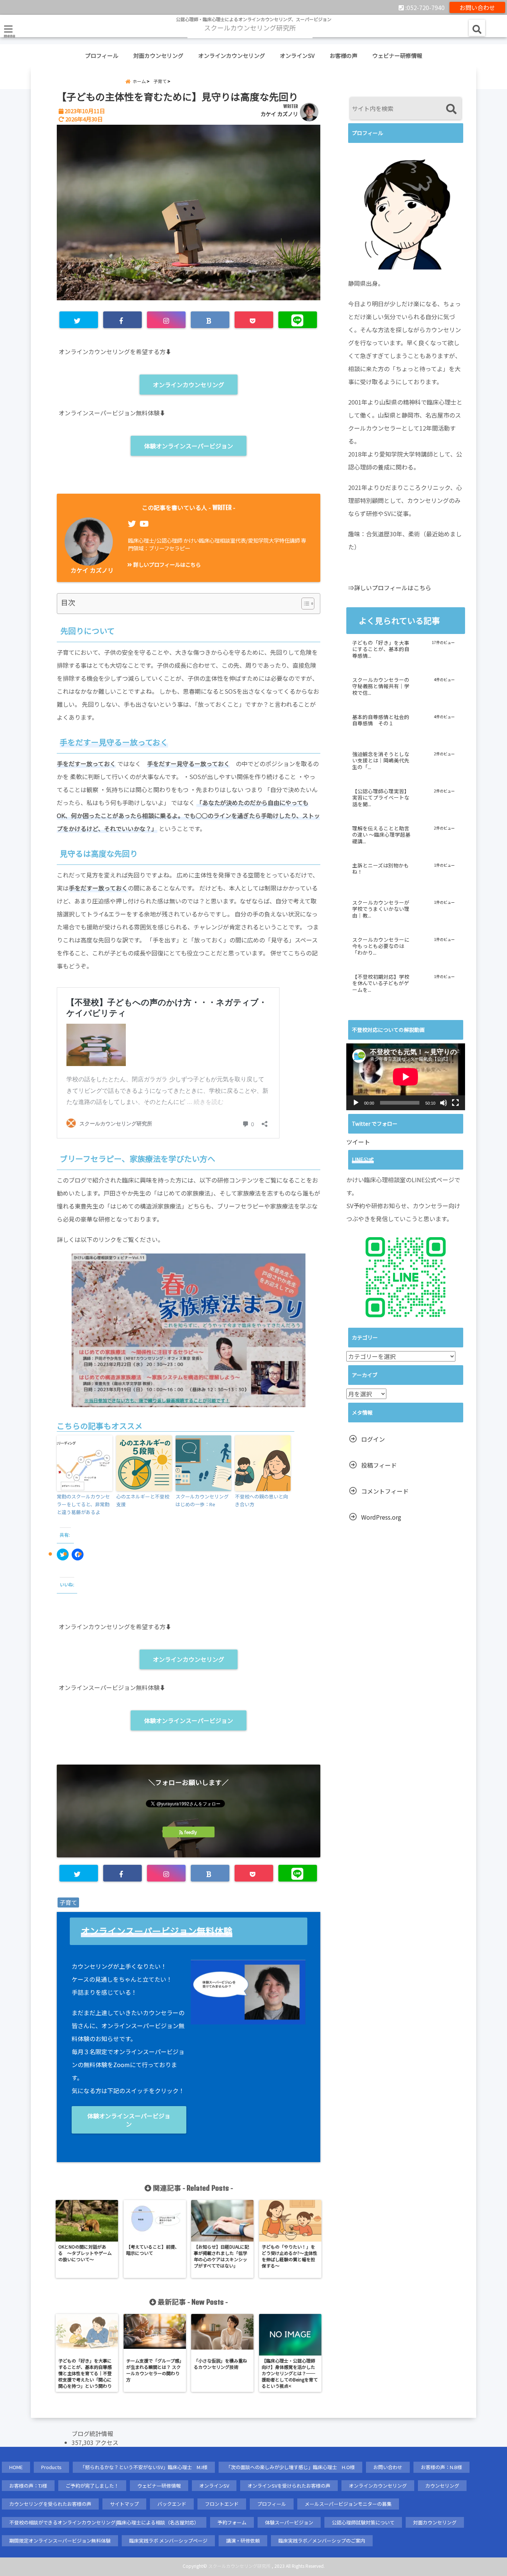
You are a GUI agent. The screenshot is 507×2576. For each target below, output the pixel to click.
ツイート (358, 1142)
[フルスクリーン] (455, 1103)
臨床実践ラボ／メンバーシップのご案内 (322, 2541)
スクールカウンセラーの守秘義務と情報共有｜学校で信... (381, 687)
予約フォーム (232, 2522)
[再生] (356, 1103)
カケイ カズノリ (279, 114)
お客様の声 (344, 55)
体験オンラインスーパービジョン (189, 446)
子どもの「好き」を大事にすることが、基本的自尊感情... (381, 649)
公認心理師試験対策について (363, 2522)
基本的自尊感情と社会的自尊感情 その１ (381, 720)
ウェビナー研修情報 (397, 55)
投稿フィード (379, 1465)
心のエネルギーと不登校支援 (143, 1500)
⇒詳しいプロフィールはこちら (390, 588)
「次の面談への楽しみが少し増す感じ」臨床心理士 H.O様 (290, 2467)
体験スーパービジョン (289, 2522)
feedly (191, 1832)
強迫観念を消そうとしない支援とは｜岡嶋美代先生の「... (381, 761)
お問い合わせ (477, 7)
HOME (16, 2467)
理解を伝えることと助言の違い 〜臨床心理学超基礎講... (381, 835)
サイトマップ (124, 2504)
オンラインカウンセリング (232, 55)
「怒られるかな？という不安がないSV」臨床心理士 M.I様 (144, 2467)
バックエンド (172, 2504)
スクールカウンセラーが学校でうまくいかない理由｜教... (381, 909)
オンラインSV (297, 55)
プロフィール (102, 55)
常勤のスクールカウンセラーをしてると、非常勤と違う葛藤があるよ (83, 1504)
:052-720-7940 (424, 7)
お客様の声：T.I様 (28, 2486)
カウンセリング (442, 2486)
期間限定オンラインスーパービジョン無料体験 (60, 2541)
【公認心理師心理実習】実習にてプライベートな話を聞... (381, 798)
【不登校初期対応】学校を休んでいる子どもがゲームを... (381, 983)
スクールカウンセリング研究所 (239, 2566)
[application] (406, 1077)
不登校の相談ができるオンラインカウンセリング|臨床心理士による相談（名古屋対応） (104, 2522)
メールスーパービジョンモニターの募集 (348, 2504)
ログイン (373, 1439)
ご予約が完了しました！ (92, 2486)
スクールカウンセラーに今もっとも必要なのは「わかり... (381, 946)
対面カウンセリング (158, 55)
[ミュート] (444, 1103)
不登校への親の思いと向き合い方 (261, 1500)
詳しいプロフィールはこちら (166, 564)
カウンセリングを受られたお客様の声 (50, 2504)
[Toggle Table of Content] (304, 604)
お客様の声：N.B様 (441, 2467)
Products (51, 2467)
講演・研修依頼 (243, 2541)
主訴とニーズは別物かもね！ (381, 869)
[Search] (451, 109)
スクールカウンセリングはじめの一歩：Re (202, 1500)
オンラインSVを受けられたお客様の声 (289, 2486)
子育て (68, 1902)
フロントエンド (222, 2504)
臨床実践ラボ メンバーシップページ (168, 2541)
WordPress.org (381, 1517)
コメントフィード (385, 1491)
